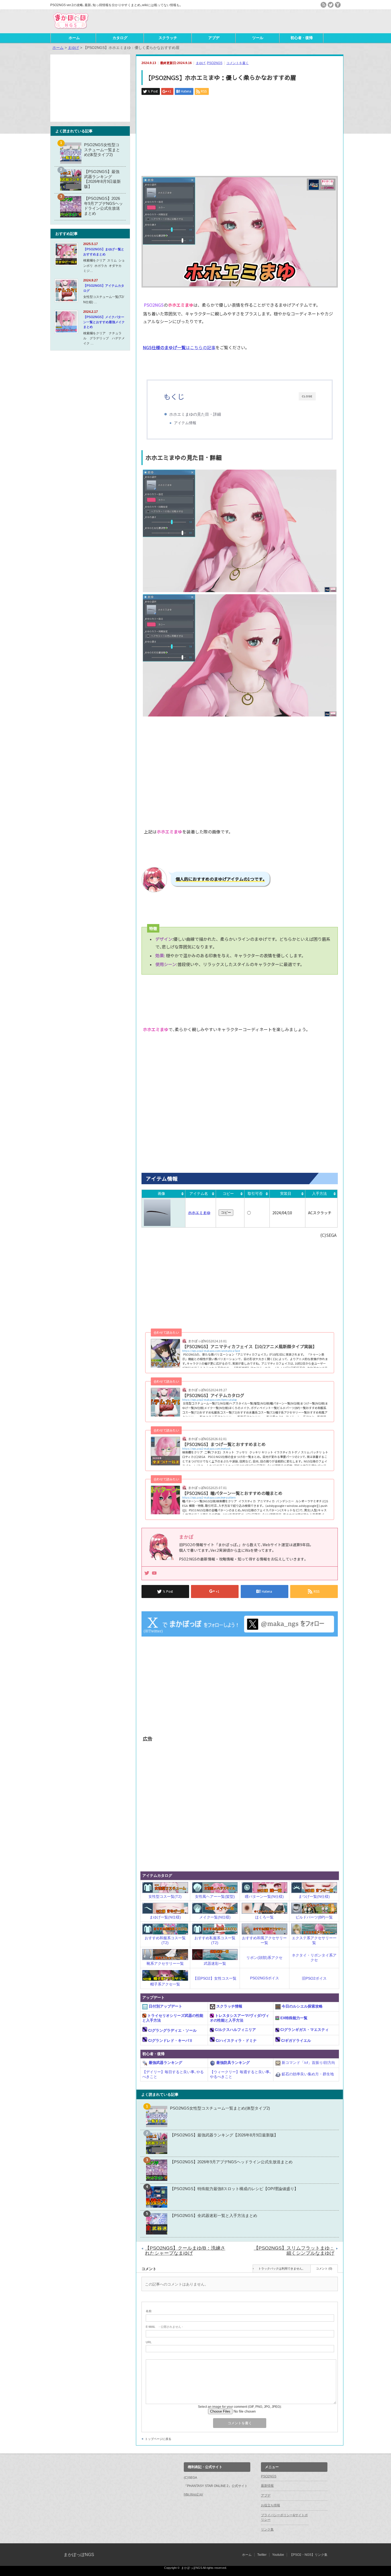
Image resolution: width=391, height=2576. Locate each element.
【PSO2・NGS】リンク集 (309, 2555)
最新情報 (267, 2486)
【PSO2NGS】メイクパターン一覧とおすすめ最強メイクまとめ (104, 322)
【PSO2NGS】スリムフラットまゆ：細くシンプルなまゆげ (294, 2251)
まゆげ (201, 63)
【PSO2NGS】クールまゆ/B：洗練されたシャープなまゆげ (185, 2251)
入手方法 (319, 1194)
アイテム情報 (185, 423)
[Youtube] (154, 1573)
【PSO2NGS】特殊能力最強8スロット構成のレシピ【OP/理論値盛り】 (234, 2189)
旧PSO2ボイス (314, 1978)
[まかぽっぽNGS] (70, 29)
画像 (161, 1194)
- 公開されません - (164, 2327)
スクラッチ (168, 38)
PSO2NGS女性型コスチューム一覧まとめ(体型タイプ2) (220, 2108)
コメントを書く (238, 63)
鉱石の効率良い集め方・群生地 (307, 2074)
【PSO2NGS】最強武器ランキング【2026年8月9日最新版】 (224, 2135)
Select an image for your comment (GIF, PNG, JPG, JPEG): (240, 2407)
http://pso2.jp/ (193, 2494)
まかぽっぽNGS (79, 2555)
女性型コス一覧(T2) (165, 1896)
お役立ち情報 (271, 2505)
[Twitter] (147, 1573)
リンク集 (267, 2529)
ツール (258, 38)
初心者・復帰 (302, 38)
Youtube (278, 2555)
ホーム (74, 38)
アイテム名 (199, 1194)
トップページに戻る (158, 2439)
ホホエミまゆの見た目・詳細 (195, 414)
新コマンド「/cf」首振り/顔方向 (308, 2063)
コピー (228, 1194)
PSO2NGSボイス (265, 1978)
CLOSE (307, 396)
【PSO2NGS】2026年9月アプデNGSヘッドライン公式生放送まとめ (231, 2162)
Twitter (262, 2555)
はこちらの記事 (179, 347)
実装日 (286, 1194)
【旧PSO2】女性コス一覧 (215, 1978)
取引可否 (255, 1194)
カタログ (120, 38)
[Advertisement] (278, 21)
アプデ (214, 38)
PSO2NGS (215, 63)
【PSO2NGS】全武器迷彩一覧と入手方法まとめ (214, 2215)
